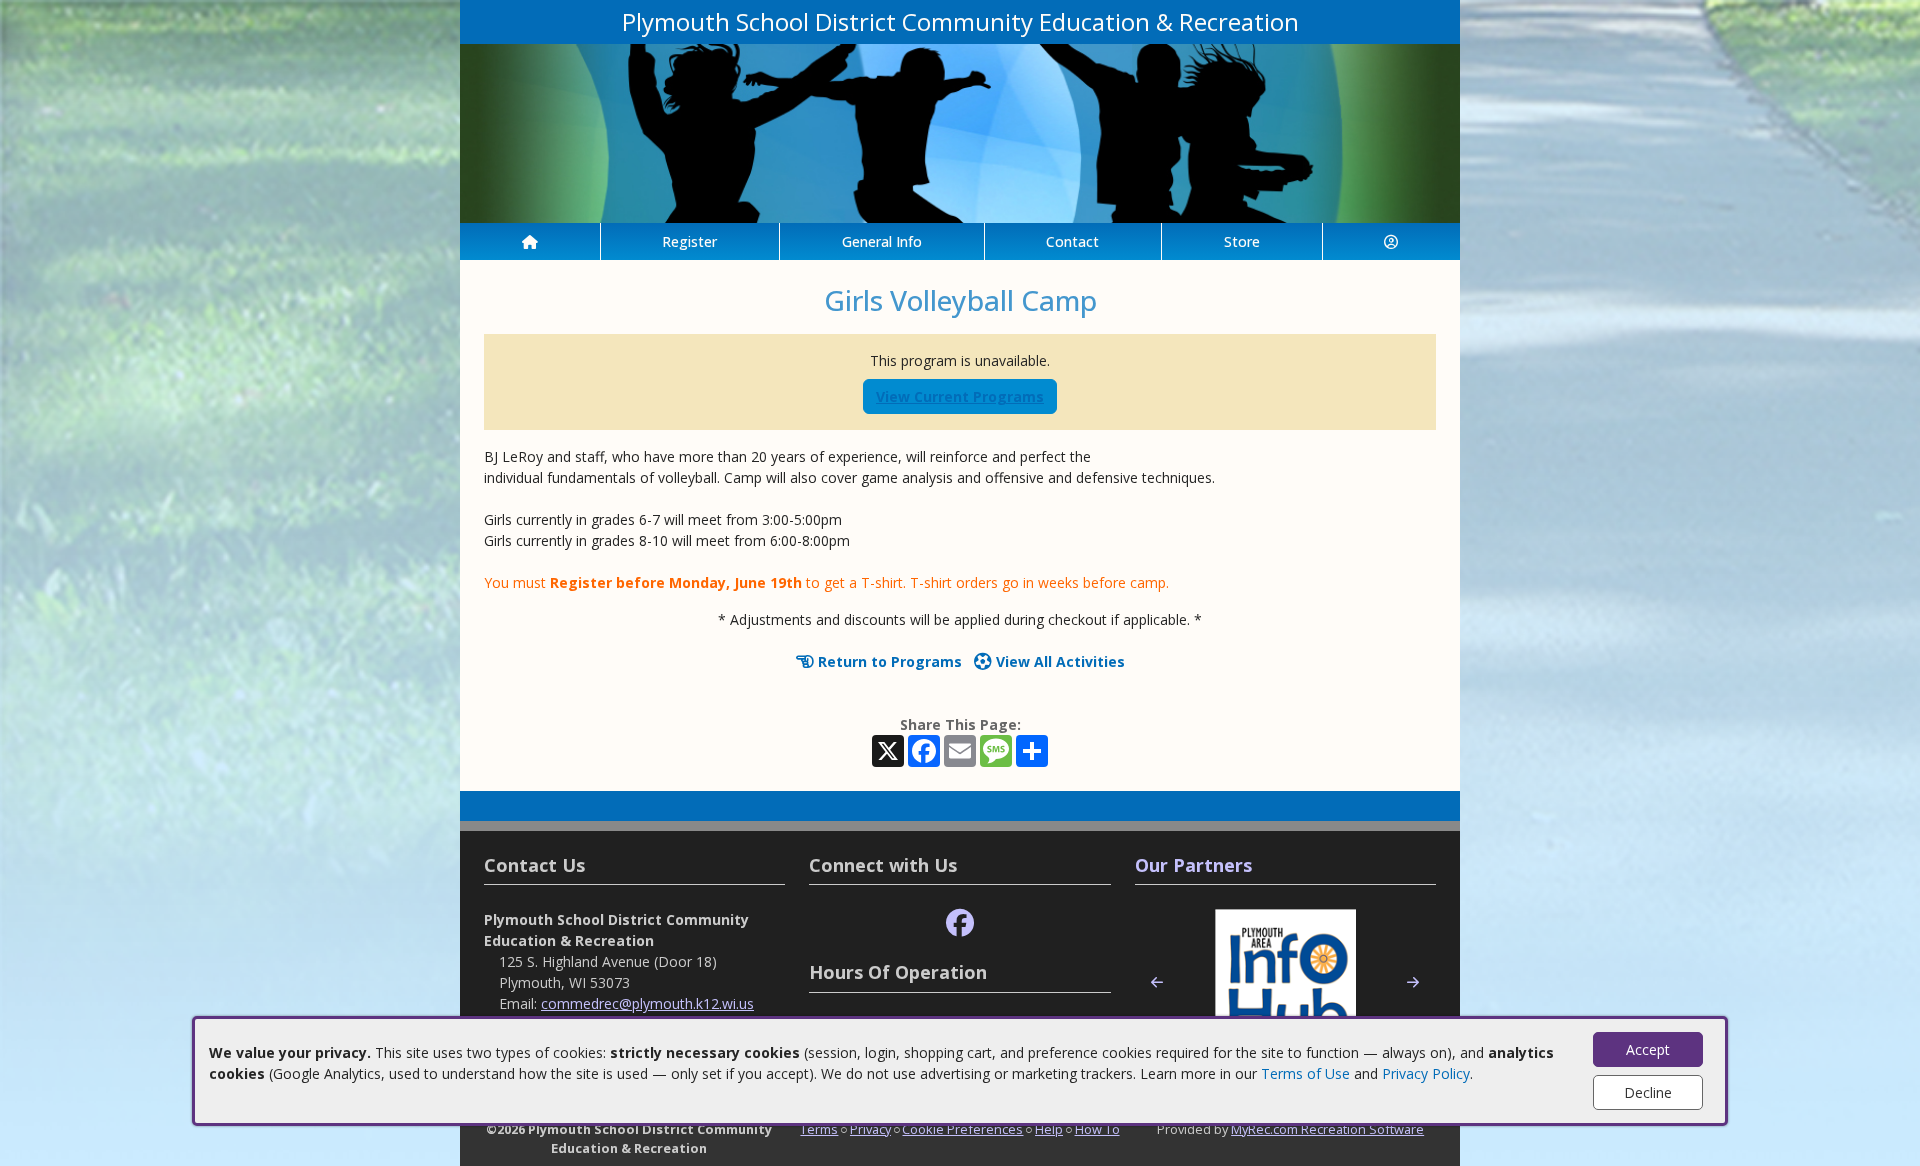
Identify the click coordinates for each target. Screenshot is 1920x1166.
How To (1097, 1129)
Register (689, 241)
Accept (1648, 1049)
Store (1242, 241)
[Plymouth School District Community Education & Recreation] (960, 131)
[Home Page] (530, 241)
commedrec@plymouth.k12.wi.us (647, 1003)
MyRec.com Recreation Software (1327, 1129)
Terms (819, 1129)
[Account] (1392, 241)
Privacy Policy (1426, 1073)
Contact (1072, 241)
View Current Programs (960, 396)
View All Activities (1058, 661)
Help (1049, 1129)
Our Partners (1193, 865)
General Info (882, 241)
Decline (1648, 1092)
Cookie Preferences (962, 1129)
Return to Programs (888, 661)
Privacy (870, 1129)
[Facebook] (960, 923)
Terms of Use (1305, 1073)
